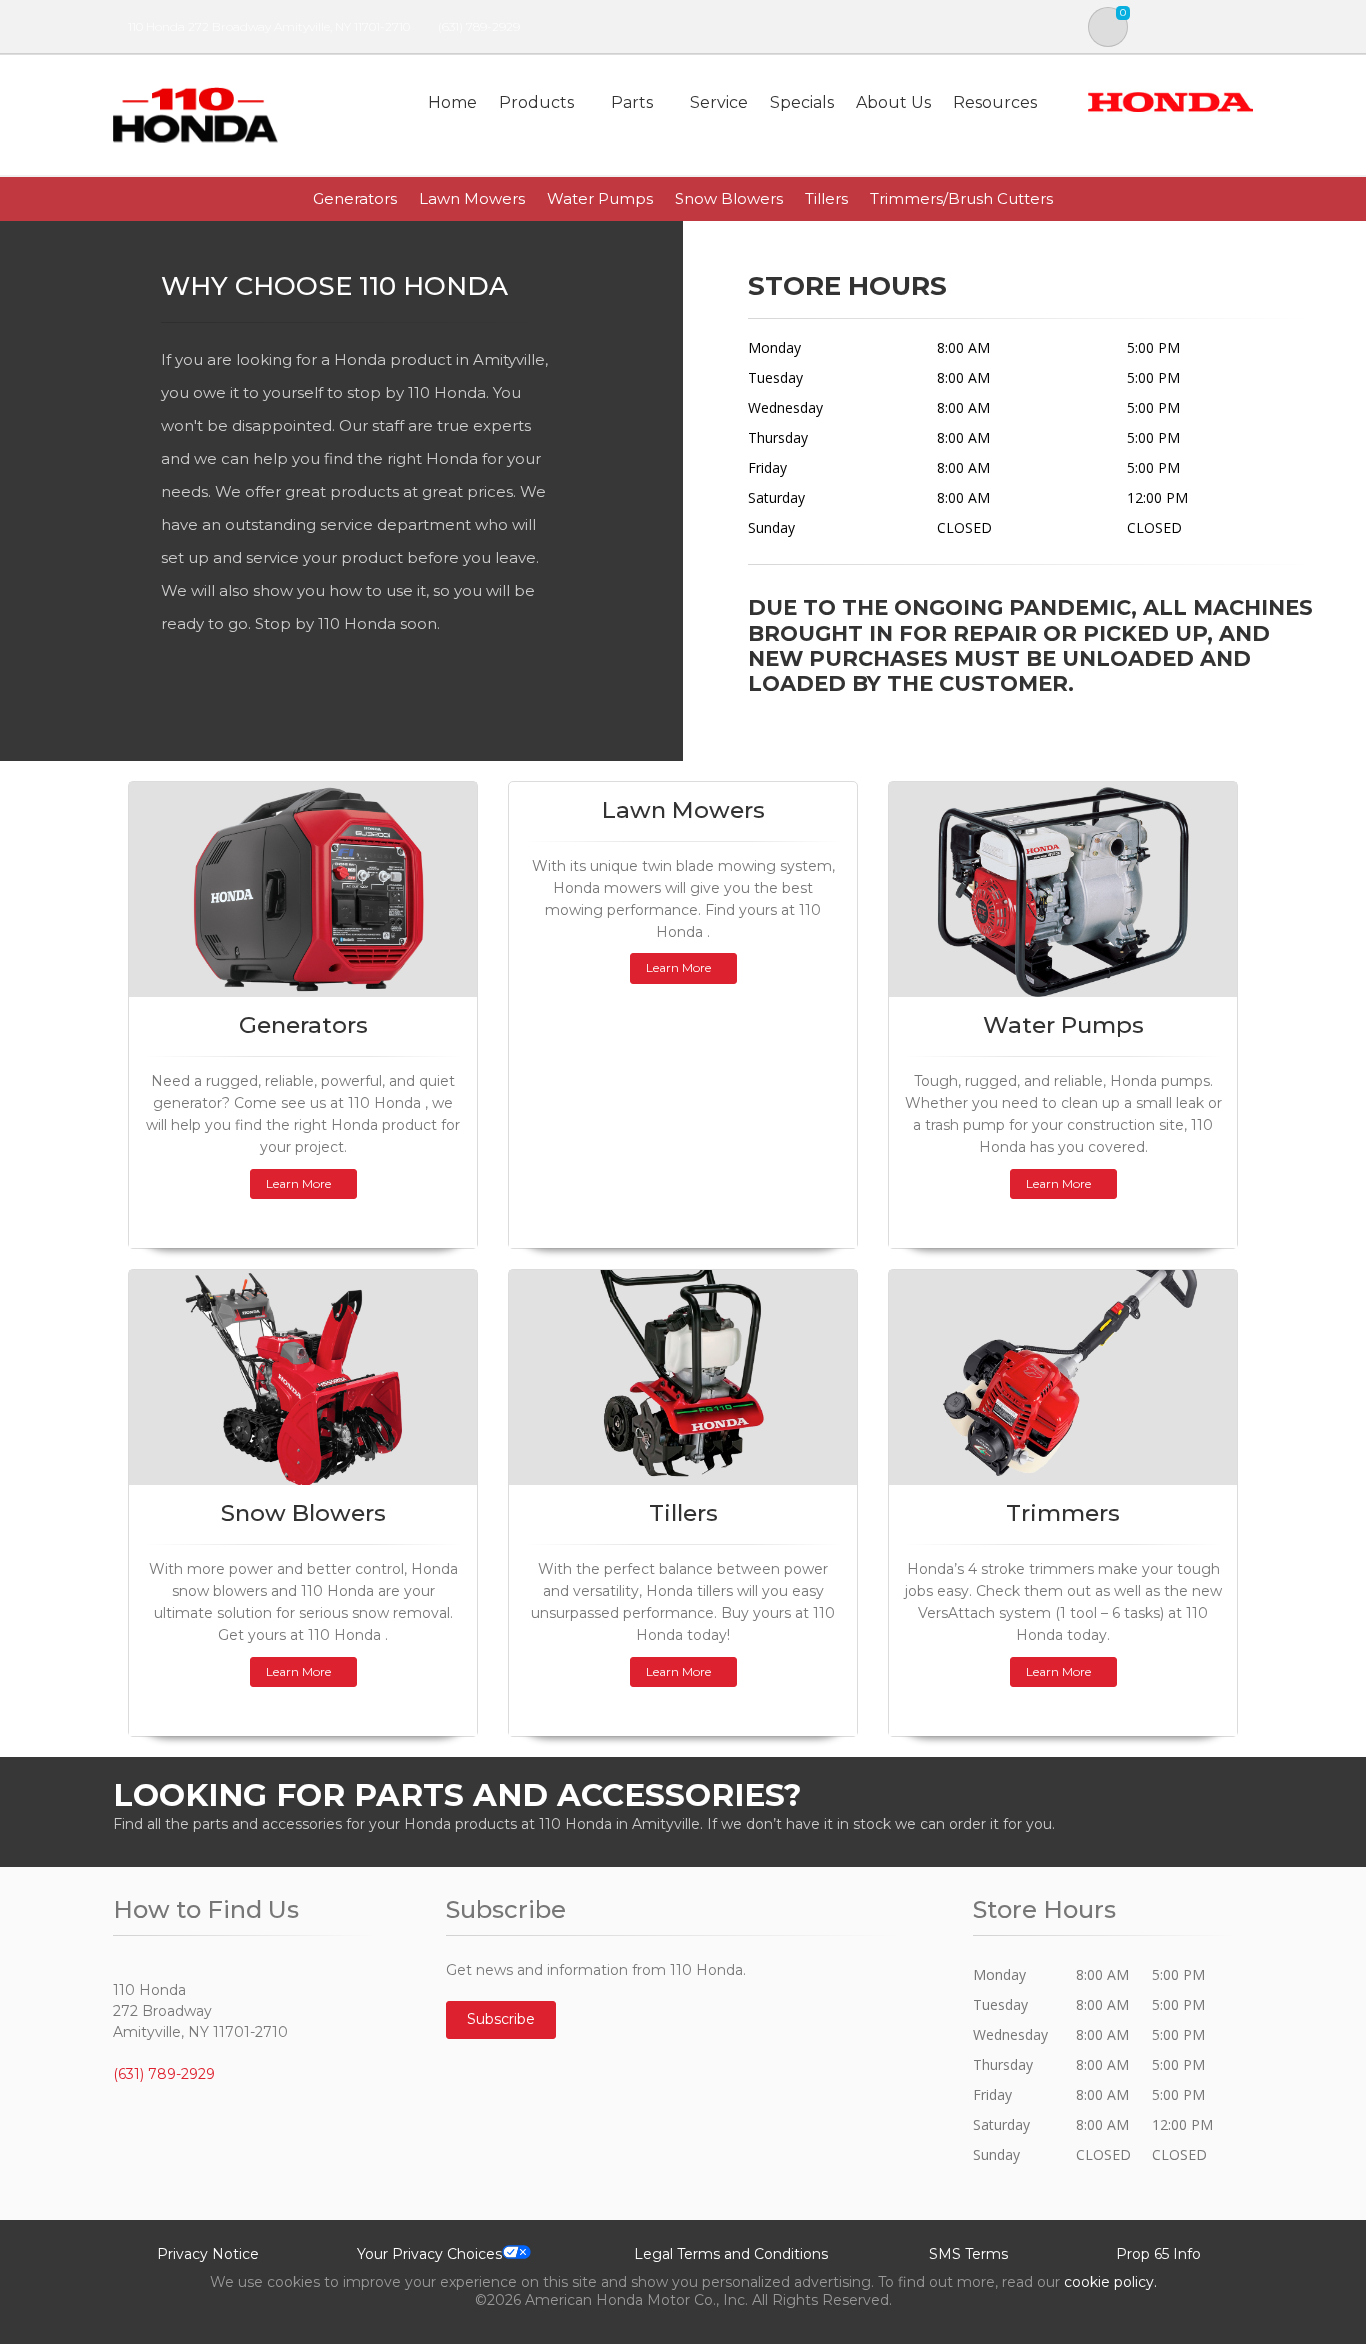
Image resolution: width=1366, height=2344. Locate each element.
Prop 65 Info (1158, 2254)
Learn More (298, 1183)
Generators (355, 198)
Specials (802, 102)
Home (452, 102)
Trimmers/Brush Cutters (961, 198)
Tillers (826, 198)
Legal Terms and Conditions (731, 2254)
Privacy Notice (208, 2254)
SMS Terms (968, 2254)
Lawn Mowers (472, 198)
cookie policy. (1110, 2282)
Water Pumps (600, 198)
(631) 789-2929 (479, 26)
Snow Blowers (729, 198)
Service (719, 102)
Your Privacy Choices (429, 2254)
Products (536, 102)
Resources (995, 102)
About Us (893, 102)
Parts (632, 102)
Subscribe (501, 2019)
